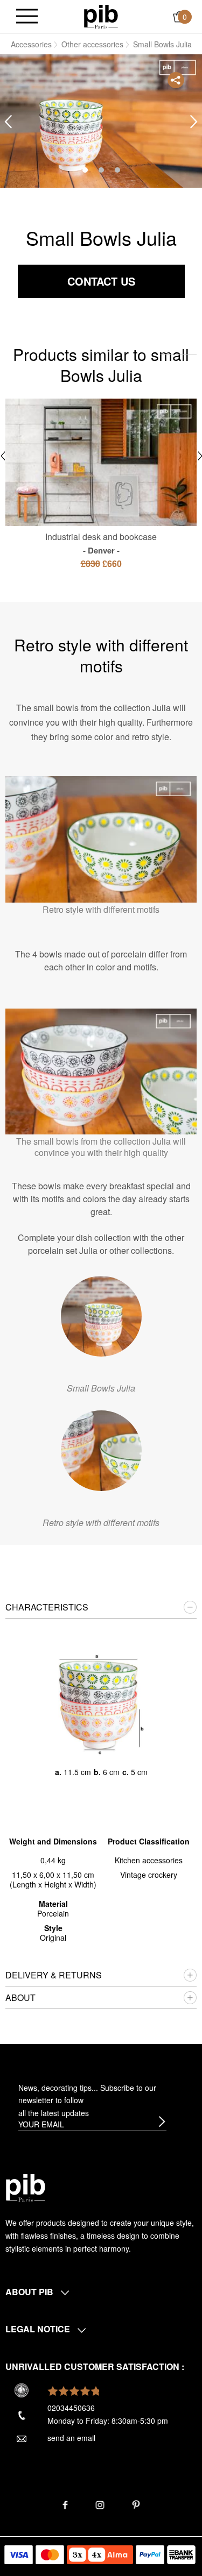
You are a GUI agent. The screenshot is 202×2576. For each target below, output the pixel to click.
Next (194, 122)
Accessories (31, 44)
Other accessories (92, 44)
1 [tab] (85, 170)
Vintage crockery (149, 1875)
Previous (8, 122)
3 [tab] (117, 170)
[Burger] (27, 17)
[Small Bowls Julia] (101, 1316)
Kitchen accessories (149, 1860)
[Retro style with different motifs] (101, 1451)
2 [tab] (101, 170)
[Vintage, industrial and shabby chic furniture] (101, 16)
